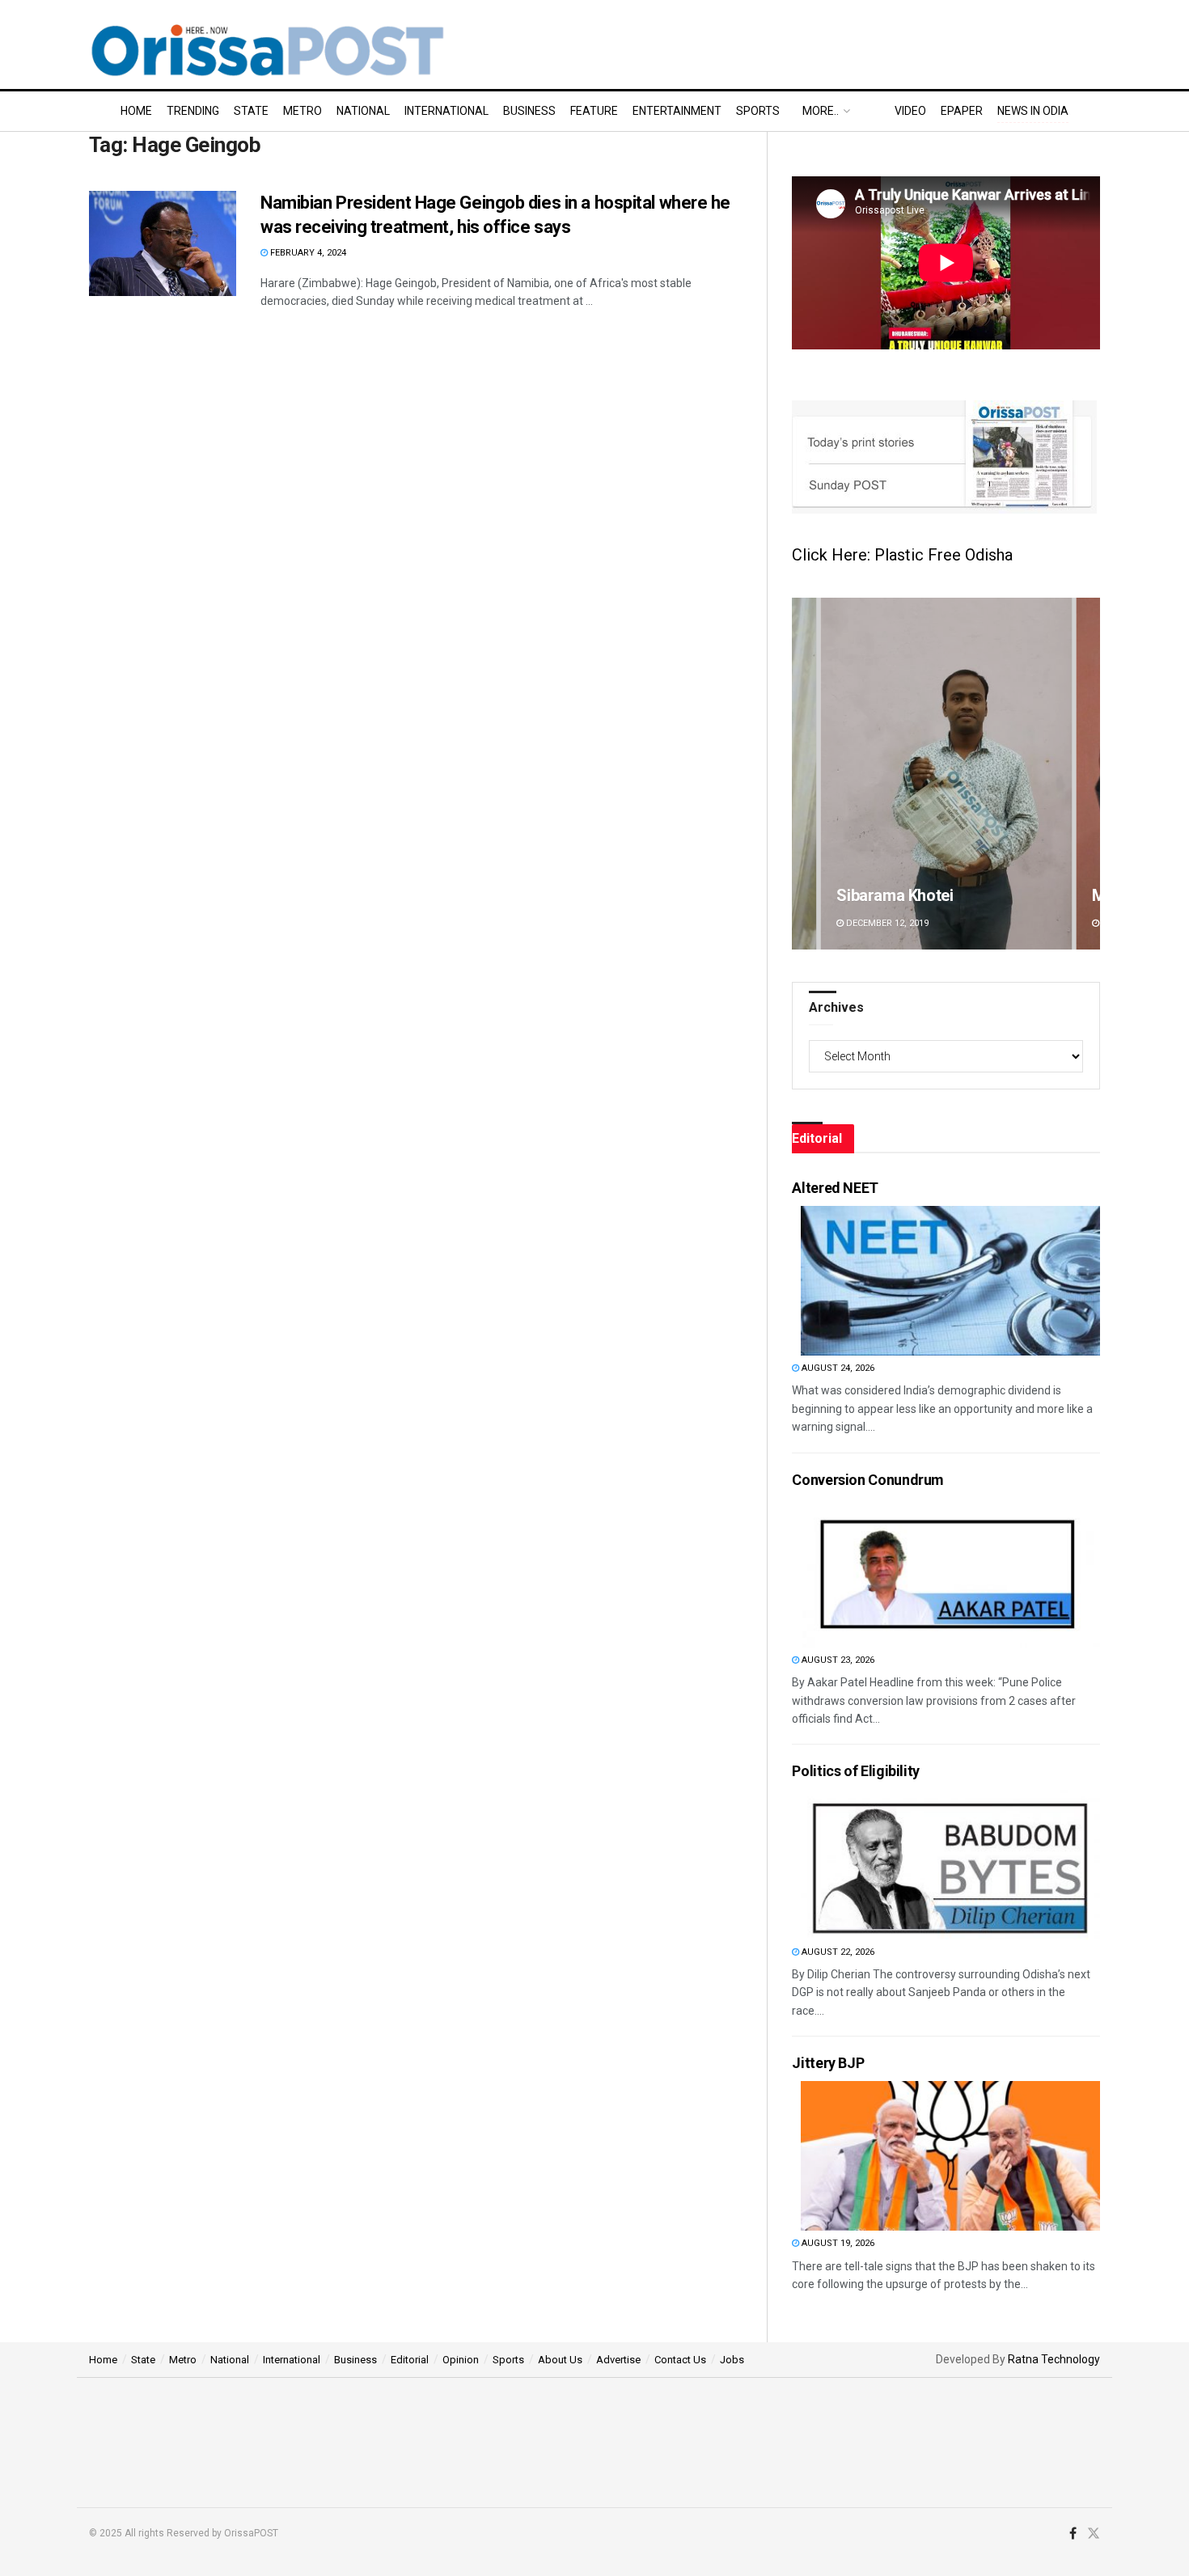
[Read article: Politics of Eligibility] (950, 1865)
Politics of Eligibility (856, 1771)
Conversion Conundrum (868, 1480)
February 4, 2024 (307, 253)
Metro (303, 111)
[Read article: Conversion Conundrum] (950, 1573)
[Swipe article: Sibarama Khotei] (946, 774)
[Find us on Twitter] (1094, 2534)
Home (136, 111)
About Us (560, 2360)
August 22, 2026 (837, 1952)
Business (529, 111)
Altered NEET (835, 1188)
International (446, 111)
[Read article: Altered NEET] (950, 1281)
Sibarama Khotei (895, 895)
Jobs (732, 2360)
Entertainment (677, 111)
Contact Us (680, 2360)
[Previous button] (804, 774)
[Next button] (1088, 774)
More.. (821, 111)
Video (910, 111)
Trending (193, 111)
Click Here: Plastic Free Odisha (902, 555)
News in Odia (1033, 111)
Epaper (962, 111)
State (251, 111)
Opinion (461, 2360)
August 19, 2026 (837, 2243)
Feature (594, 111)
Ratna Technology (1054, 2359)
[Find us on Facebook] (1073, 2534)
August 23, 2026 (837, 1660)
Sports (758, 111)
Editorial (410, 2360)
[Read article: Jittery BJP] (950, 2156)
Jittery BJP (828, 2063)
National (363, 111)
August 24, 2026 (837, 1368)
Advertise (618, 2360)
